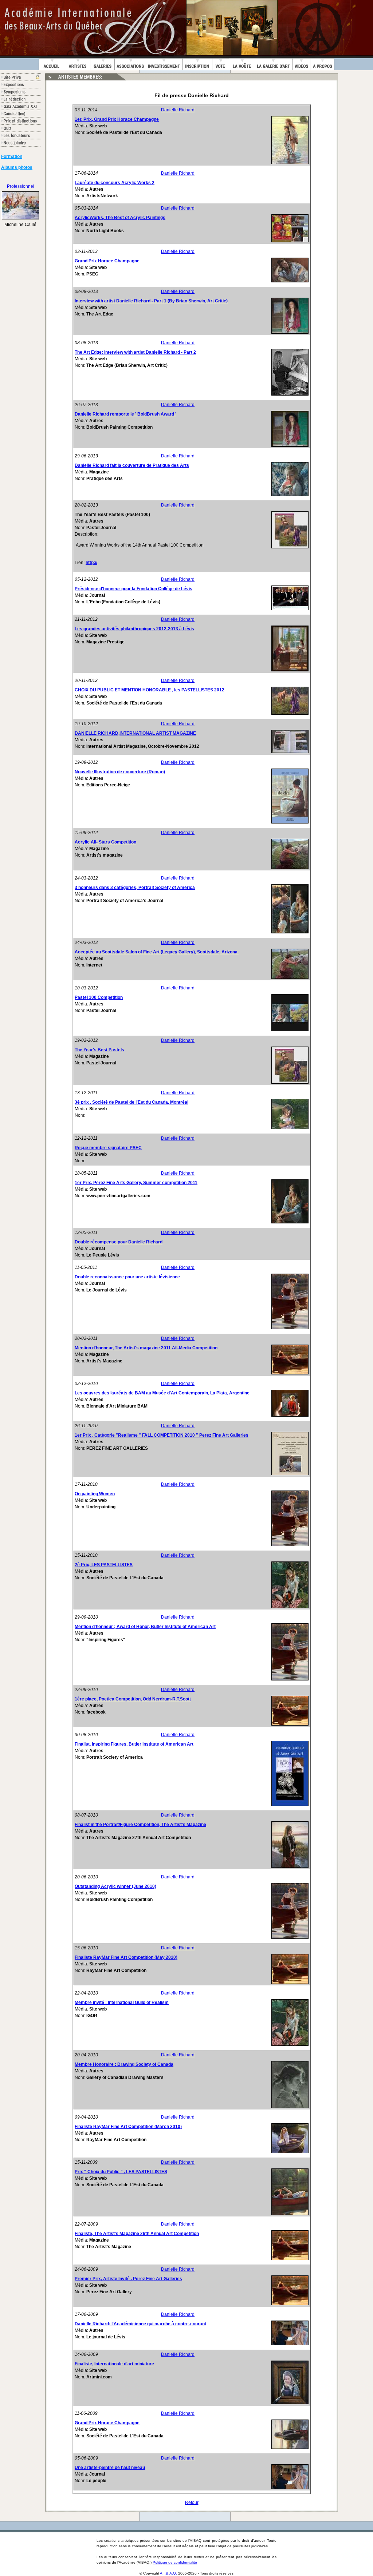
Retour (192, 2502)
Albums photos (17, 167)
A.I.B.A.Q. (168, 2573)
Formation (12, 156)
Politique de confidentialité (175, 2562)
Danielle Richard (178, 110)
